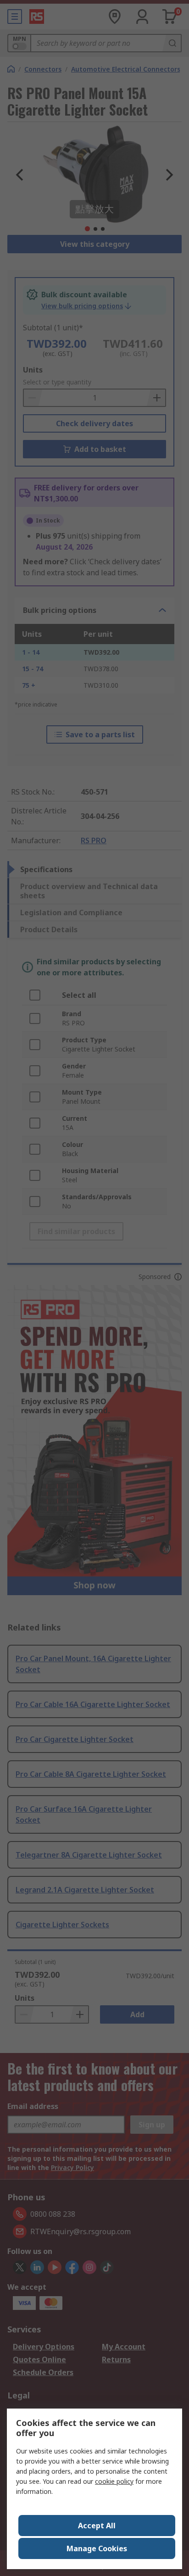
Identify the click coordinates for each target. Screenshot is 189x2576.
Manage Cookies (97, 2548)
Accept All (97, 2526)
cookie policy (114, 2481)
